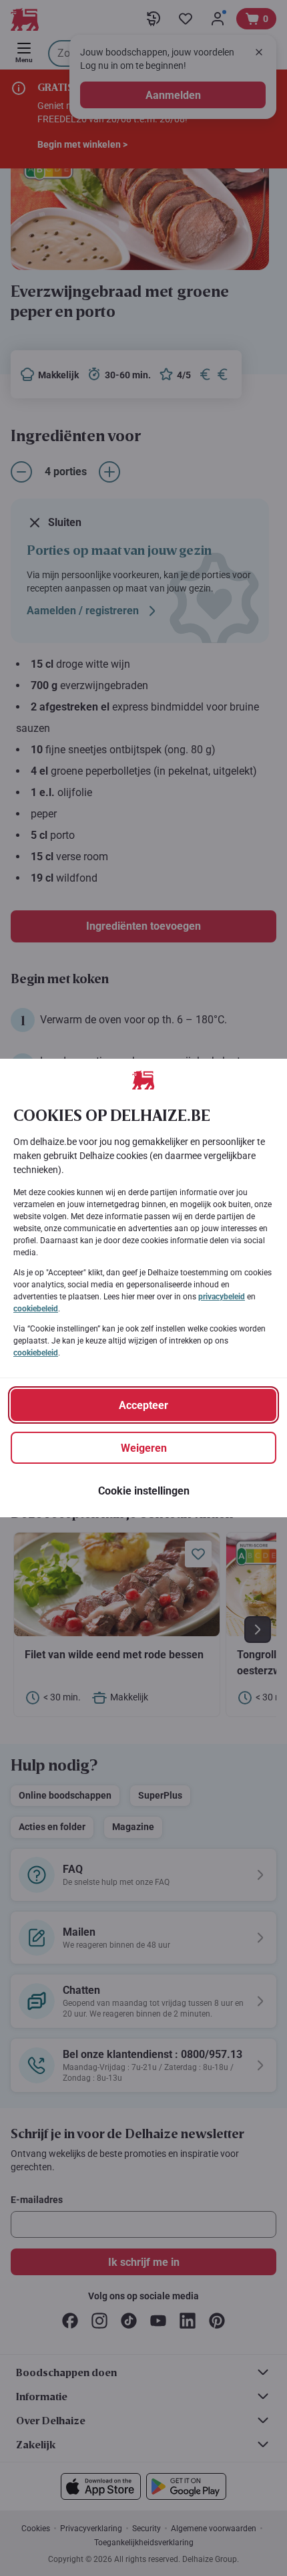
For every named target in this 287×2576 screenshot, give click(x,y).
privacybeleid (222, 1297)
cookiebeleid (36, 1309)
